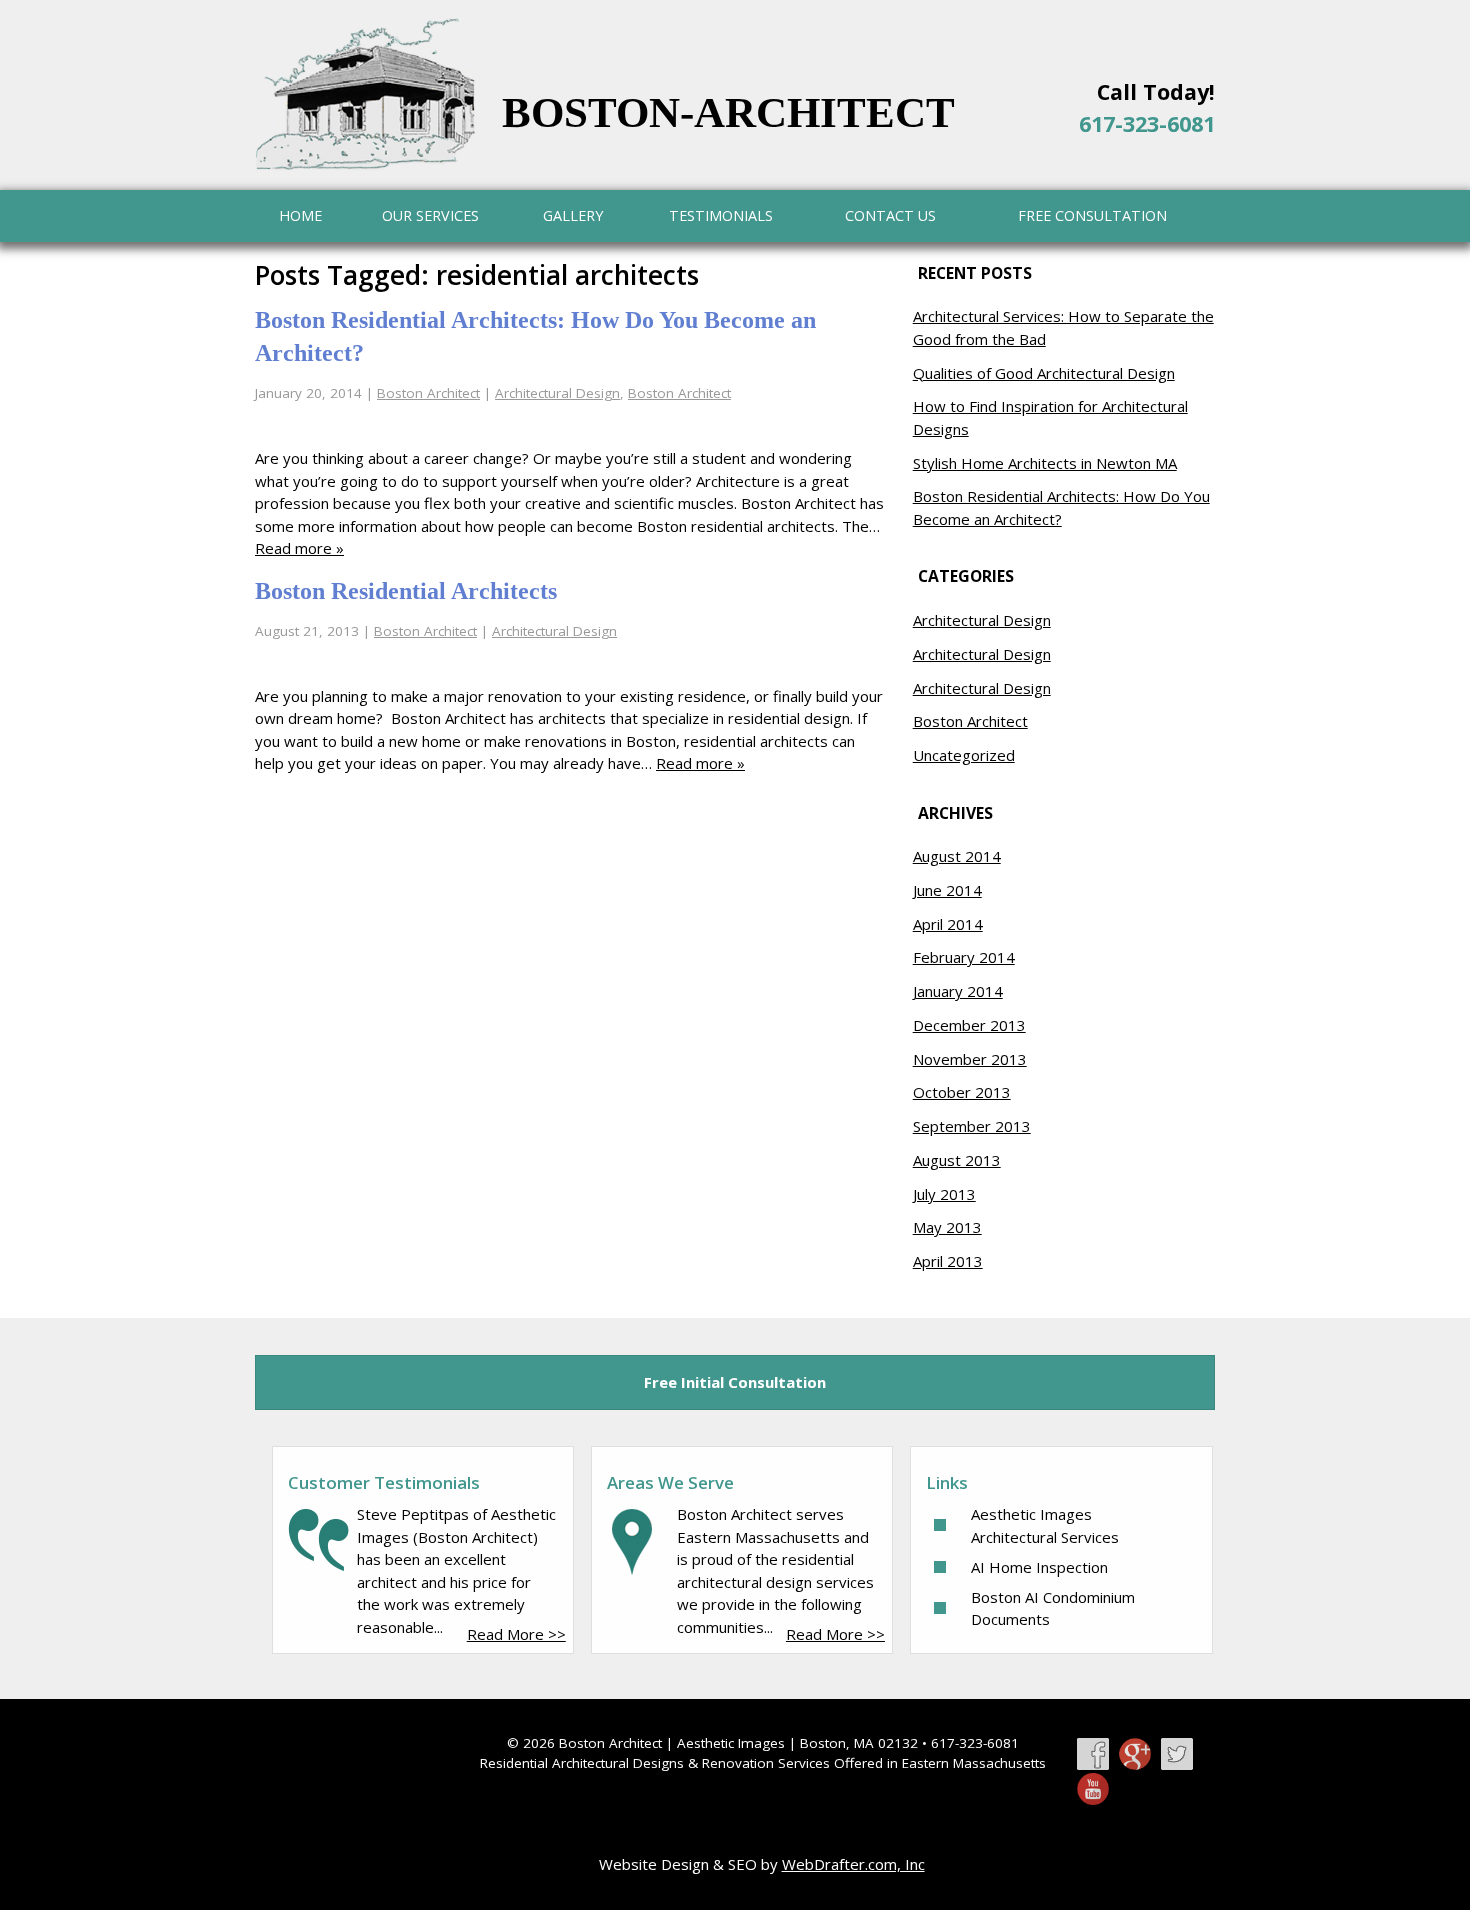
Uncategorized (964, 755)
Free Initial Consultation (735, 1382)
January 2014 (958, 991)
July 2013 (944, 1194)
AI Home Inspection (1039, 1567)
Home (300, 215)
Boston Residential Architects (406, 591)
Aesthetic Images (731, 1743)
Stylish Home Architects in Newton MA (1045, 463)
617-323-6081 (1147, 123)
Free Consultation (1092, 215)
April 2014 (948, 924)
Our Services (430, 215)
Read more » (299, 548)
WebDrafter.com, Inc (853, 1864)
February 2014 (964, 957)
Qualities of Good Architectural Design (1044, 373)
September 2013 (972, 1126)
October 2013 (962, 1092)
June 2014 (947, 890)
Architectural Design (557, 393)
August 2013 (957, 1160)
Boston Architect (428, 393)
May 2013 (947, 1227)
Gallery (573, 215)
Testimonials (721, 215)
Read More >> (516, 1634)
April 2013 (948, 1261)
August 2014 (957, 856)
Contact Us (890, 215)
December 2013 (969, 1025)
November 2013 (970, 1059)
